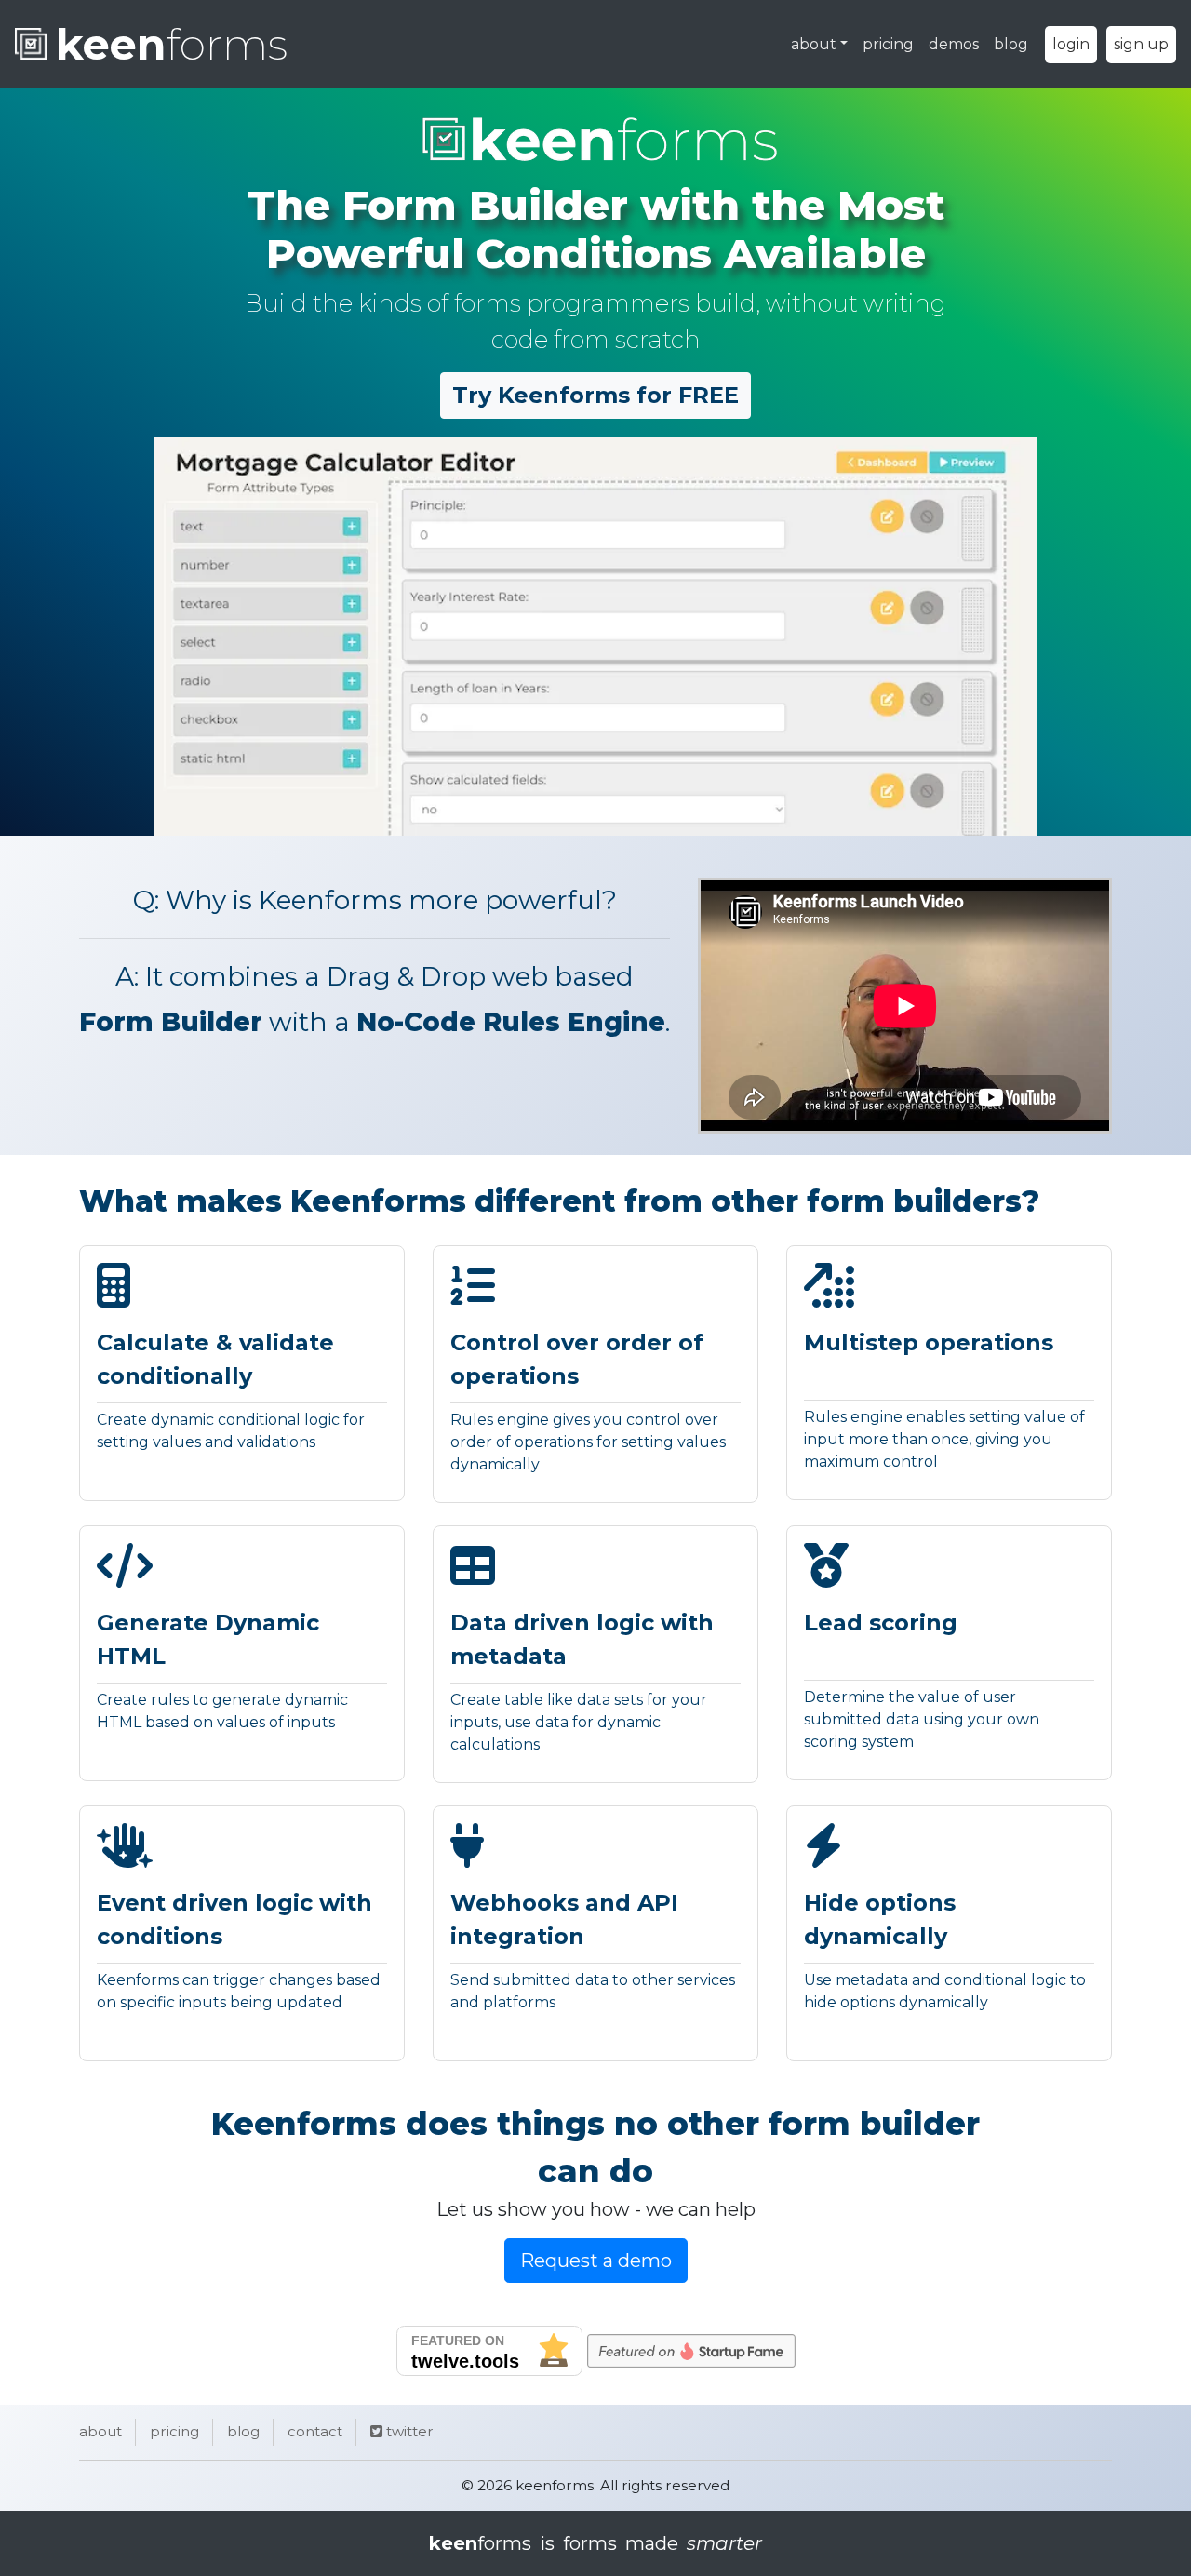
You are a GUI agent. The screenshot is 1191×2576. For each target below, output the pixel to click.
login (1071, 44)
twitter (408, 2431)
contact (315, 2431)
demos (954, 44)
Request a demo (596, 2261)
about (814, 44)
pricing (888, 44)
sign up (1141, 44)
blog (1011, 44)
